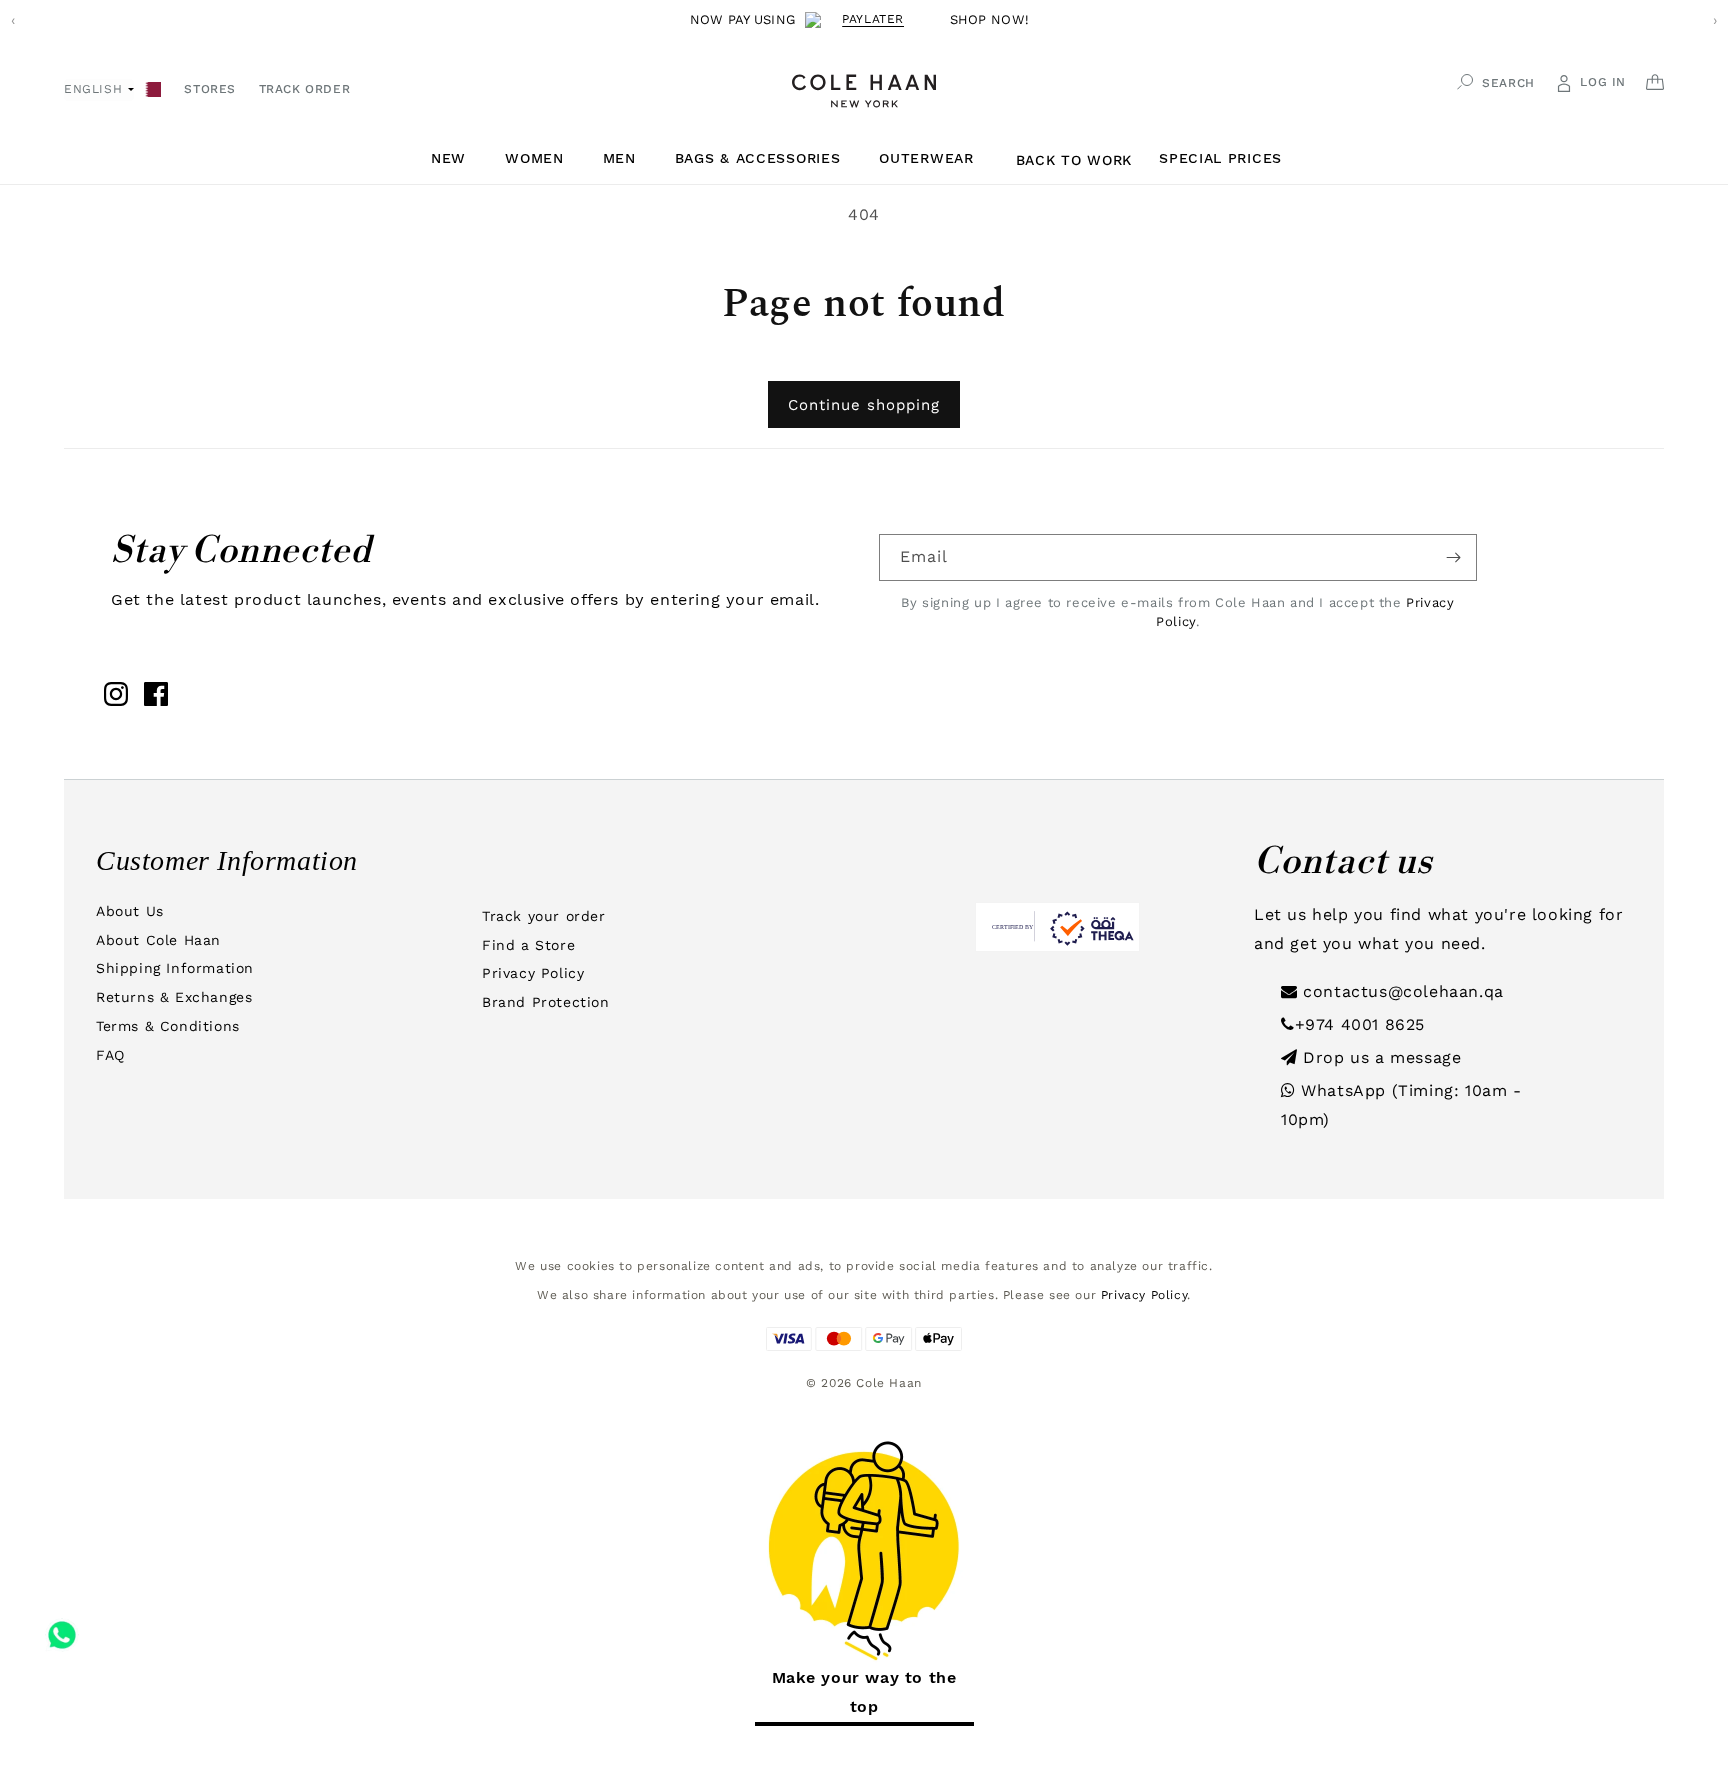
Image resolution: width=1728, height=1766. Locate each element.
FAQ (110, 1055)
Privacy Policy (533, 973)
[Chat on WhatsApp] (62, 1628)
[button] (456, 158)
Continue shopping (864, 405)
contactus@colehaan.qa (1401, 991)
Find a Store (528, 945)
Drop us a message (1380, 1057)
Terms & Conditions (168, 1026)
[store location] (153, 87)
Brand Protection (546, 1002)
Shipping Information (175, 968)
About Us (130, 911)
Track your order (544, 916)
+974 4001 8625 (1360, 1024)
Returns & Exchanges (174, 997)
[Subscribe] (1454, 557)
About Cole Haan (158, 940)
